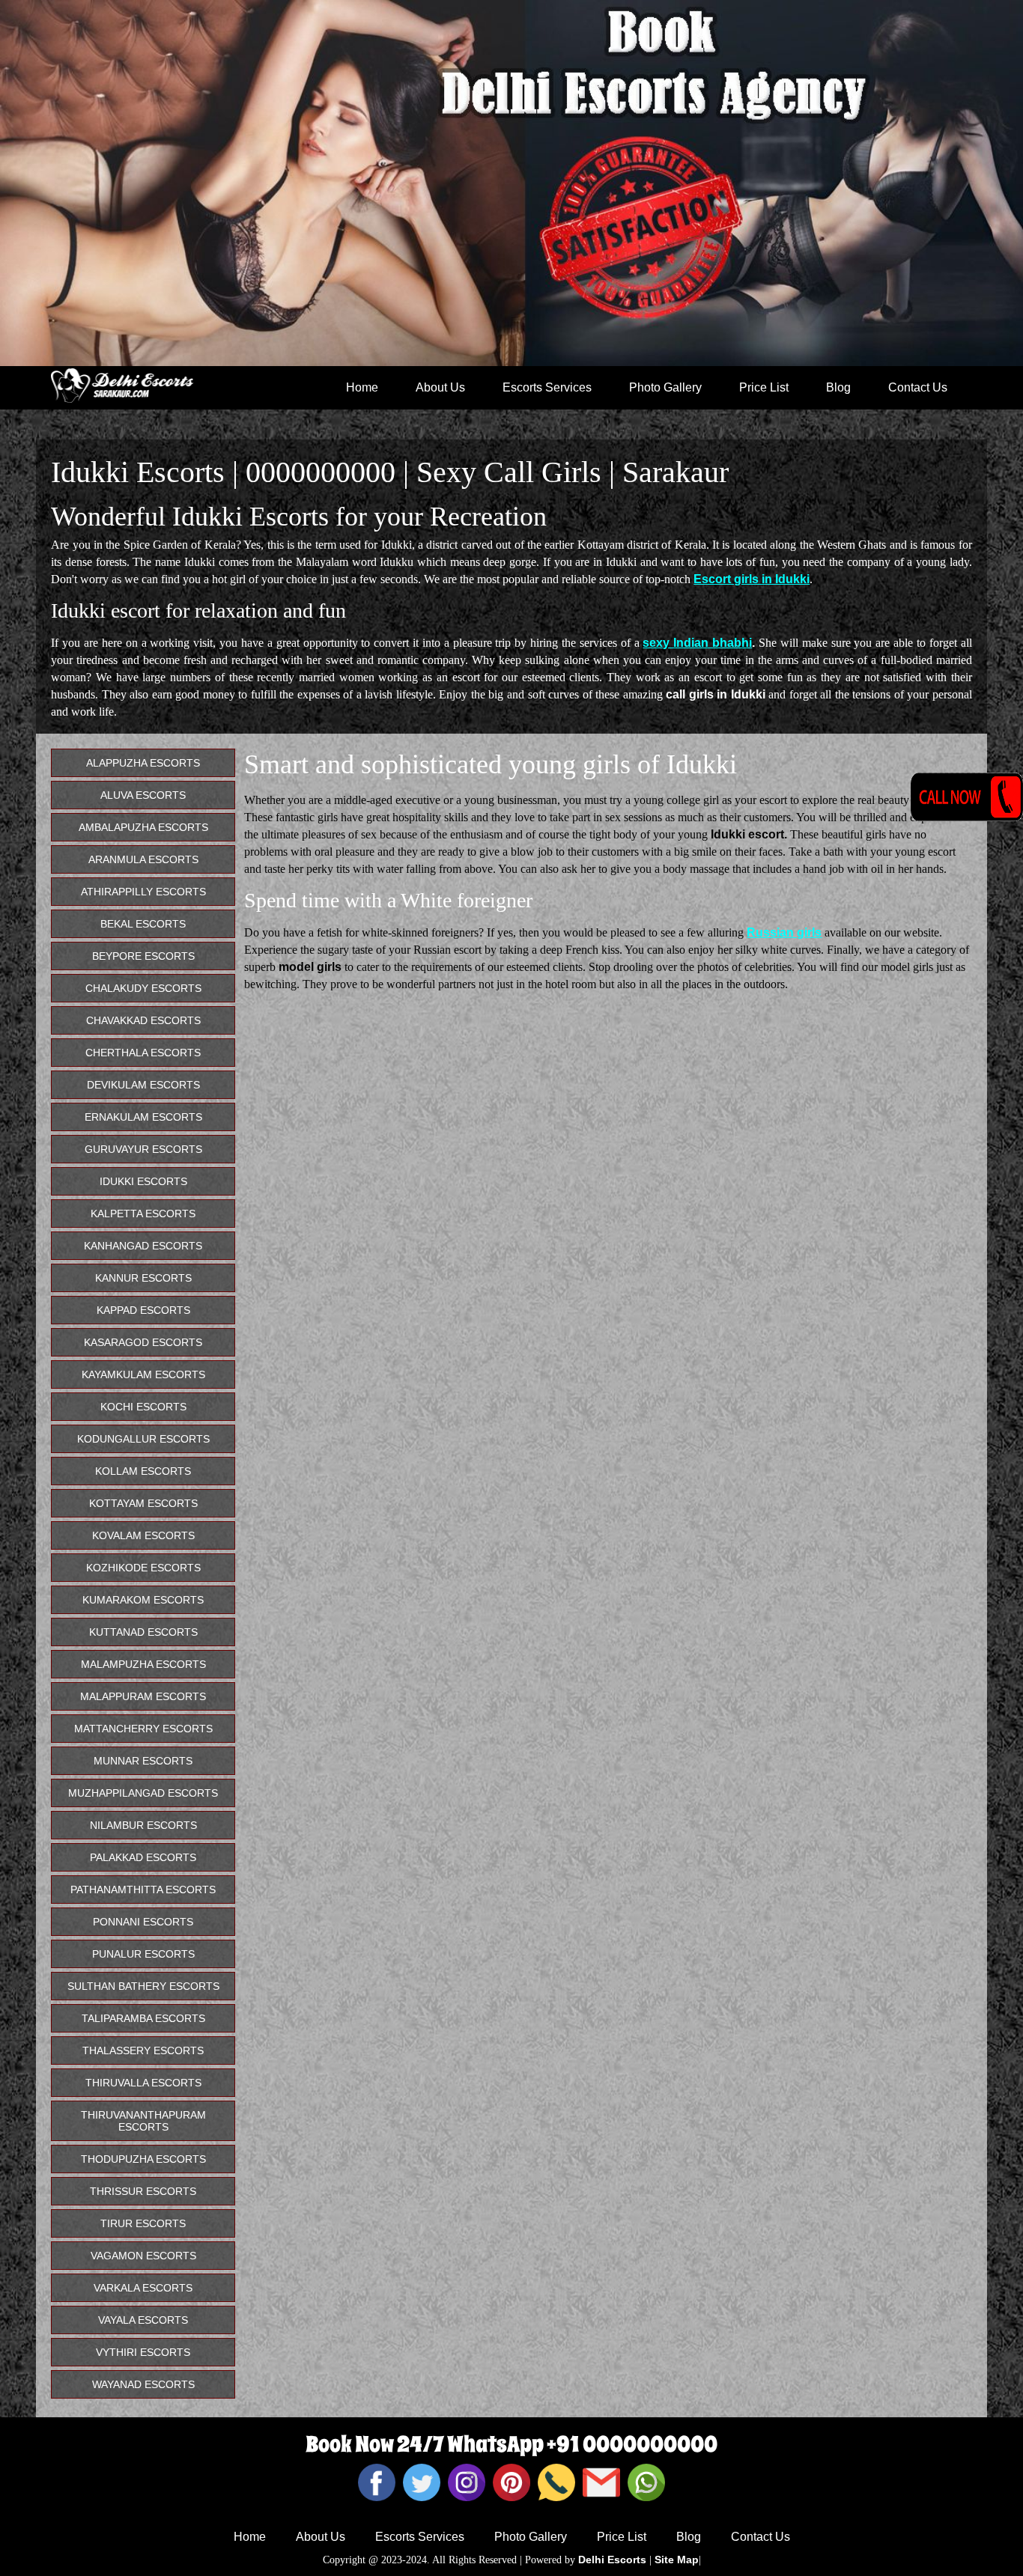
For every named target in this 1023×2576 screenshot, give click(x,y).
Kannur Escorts (143, 1278)
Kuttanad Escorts (143, 1632)
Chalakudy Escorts (143, 988)
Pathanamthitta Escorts (143, 1890)
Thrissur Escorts (143, 2191)
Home (362, 387)
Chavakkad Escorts (143, 1020)
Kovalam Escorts (143, 1535)
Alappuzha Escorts (143, 763)
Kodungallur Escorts (143, 1439)
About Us (440, 387)
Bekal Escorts (143, 924)
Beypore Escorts (143, 956)
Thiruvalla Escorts (143, 2083)
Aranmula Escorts (143, 859)
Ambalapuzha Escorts (143, 827)
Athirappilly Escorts (143, 892)
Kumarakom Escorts (143, 1600)
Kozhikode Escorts (143, 1568)
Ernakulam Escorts (143, 1117)
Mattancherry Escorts (143, 1729)
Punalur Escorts (143, 1954)
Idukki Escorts (143, 1181)
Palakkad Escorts (143, 1857)
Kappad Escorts (143, 1310)
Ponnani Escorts (143, 1922)
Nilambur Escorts (143, 1825)
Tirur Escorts (143, 2223)
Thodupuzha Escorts (143, 2159)
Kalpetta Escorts (143, 1214)
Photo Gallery (665, 387)
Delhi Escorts (612, 2560)
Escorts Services (547, 387)
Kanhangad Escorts (143, 1246)
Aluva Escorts (143, 795)
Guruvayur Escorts (143, 1149)
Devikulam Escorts (143, 1085)
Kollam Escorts (143, 1471)
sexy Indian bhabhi (697, 643)
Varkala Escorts (143, 2288)
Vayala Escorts (143, 2320)
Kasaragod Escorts (143, 1342)
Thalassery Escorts (143, 2050)
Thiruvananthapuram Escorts (143, 2121)
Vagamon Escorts (143, 2256)
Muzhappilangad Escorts (143, 1793)
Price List (764, 387)
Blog (838, 387)
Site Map (677, 2560)
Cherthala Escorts (143, 1053)
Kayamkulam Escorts (143, 1374)
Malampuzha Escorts (143, 1664)
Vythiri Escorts (143, 2352)
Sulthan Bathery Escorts (143, 1986)
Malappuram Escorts (143, 1696)
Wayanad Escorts (143, 2384)
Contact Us (918, 387)
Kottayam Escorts (143, 1503)
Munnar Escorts (143, 1761)
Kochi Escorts (143, 1407)
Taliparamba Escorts (143, 2018)
